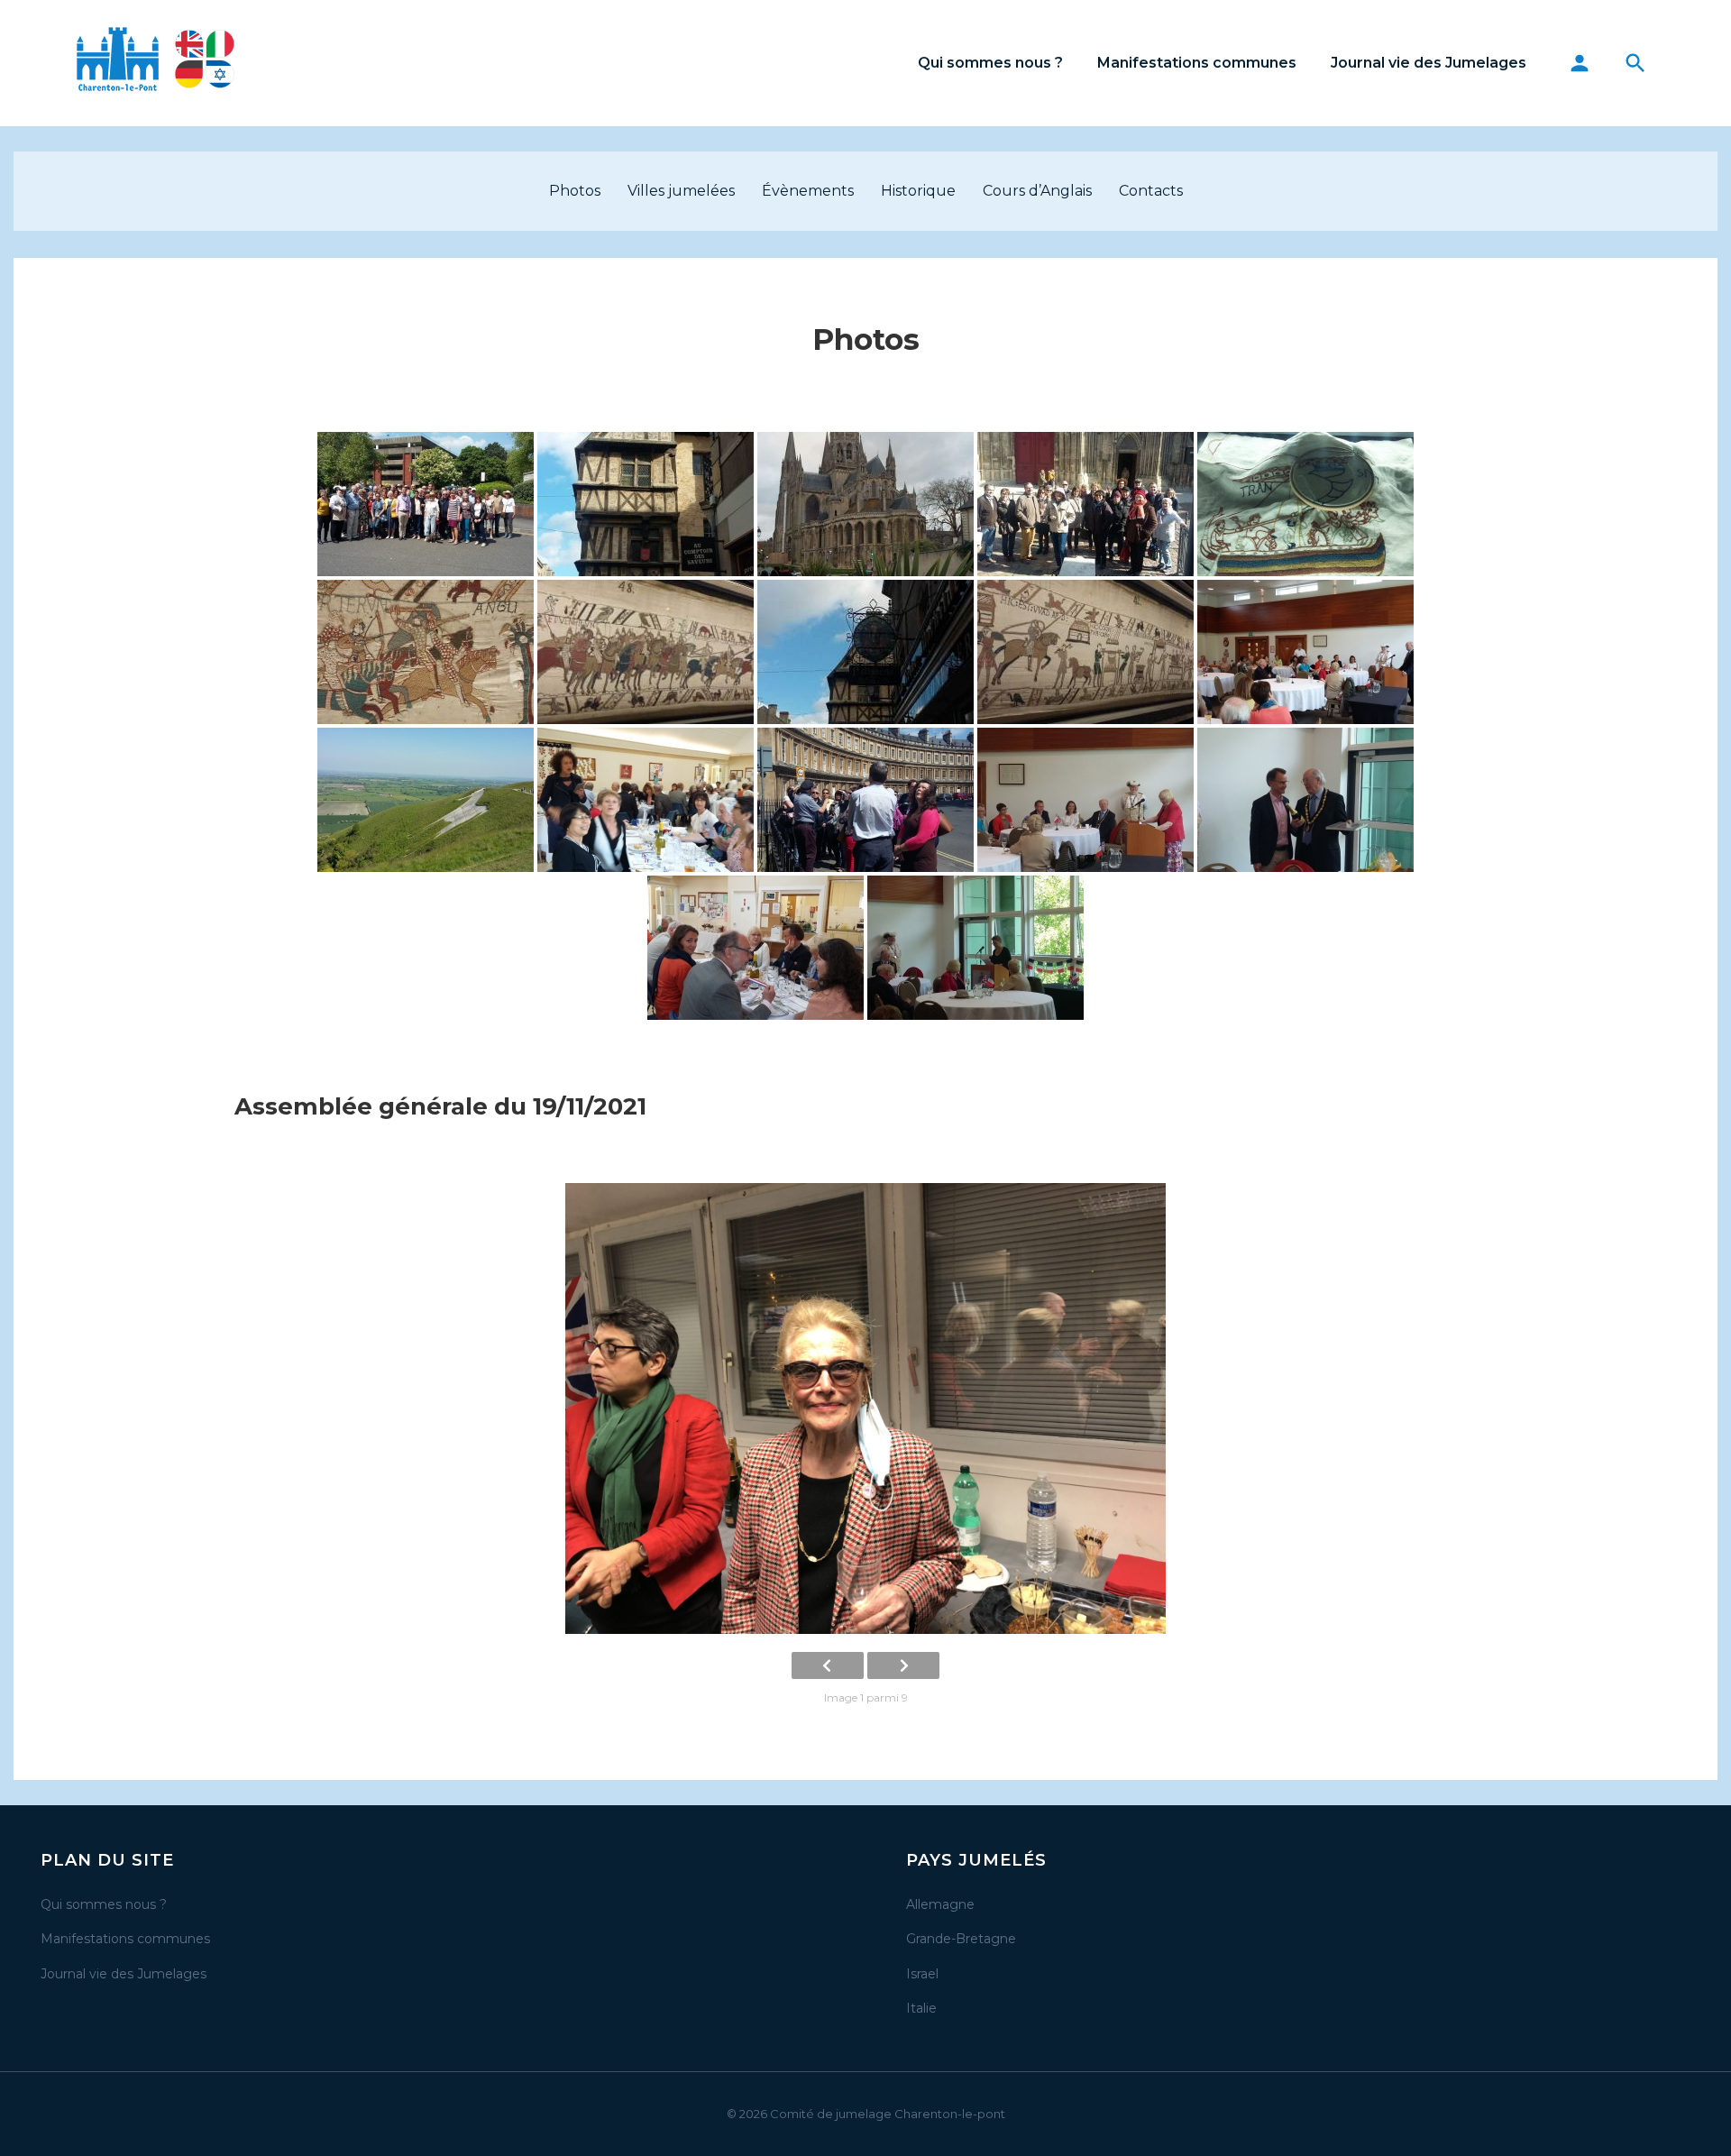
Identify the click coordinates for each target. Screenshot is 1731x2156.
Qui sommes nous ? (990, 63)
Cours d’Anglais (1037, 191)
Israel (922, 1974)
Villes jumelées (681, 191)
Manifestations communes (1197, 63)
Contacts (1151, 191)
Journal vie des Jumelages (1429, 63)
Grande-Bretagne (961, 1939)
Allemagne (940, 1904)
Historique (918, 191)
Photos (575, 191)
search (1635, 63)
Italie (921, 2008)
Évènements (808, 191)
